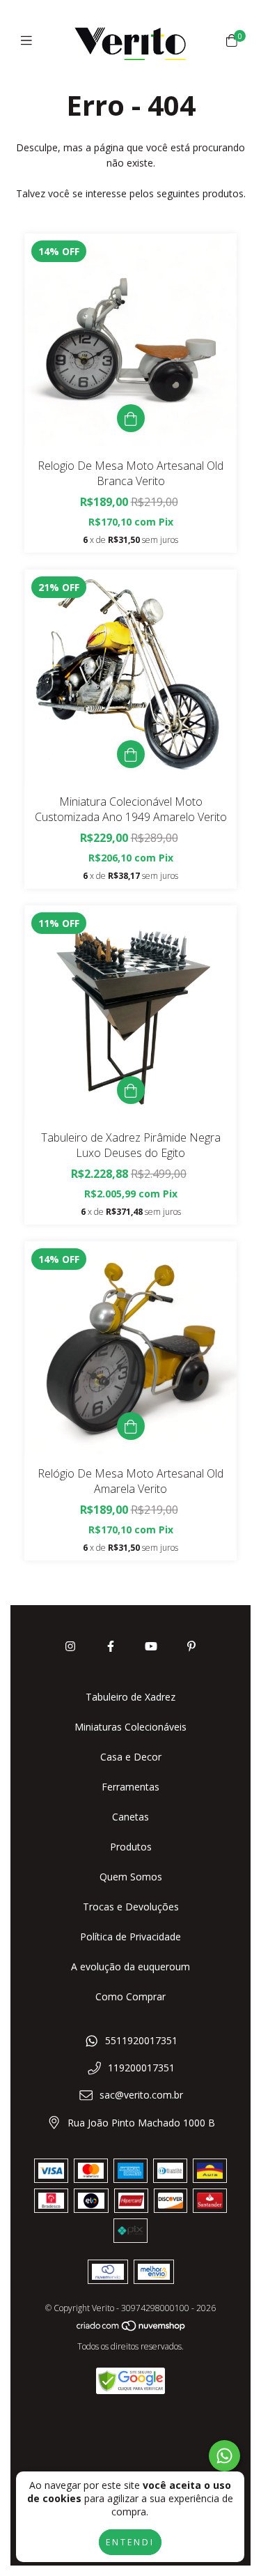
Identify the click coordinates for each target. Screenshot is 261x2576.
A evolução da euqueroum (130, 1967)
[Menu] (30, 40)
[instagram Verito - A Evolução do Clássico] (70, 1646)
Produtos (131, 1847)
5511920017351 (141, 2040)
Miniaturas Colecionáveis (130, 1727)
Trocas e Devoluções (131, 1907)
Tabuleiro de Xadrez (130, 1697)
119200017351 (141, 2068)
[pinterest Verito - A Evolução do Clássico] (191, 1646)
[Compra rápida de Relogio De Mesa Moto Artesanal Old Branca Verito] (131, 418)
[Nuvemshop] (132, 2329)
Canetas (130, 1817)
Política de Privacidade (130, 1937)
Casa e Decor (131, 1757)
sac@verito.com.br (141, 2095)
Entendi (130, 2542)
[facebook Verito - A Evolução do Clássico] (111, 1646)
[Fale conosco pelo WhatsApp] (224, 2456)
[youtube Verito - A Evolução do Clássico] (151, 1646)
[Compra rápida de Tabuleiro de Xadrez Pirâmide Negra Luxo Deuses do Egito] (131, 1090)
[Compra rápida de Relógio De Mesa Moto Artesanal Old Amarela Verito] (131, 1426)
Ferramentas (130, 1787)
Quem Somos (131, 1877)
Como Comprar (130, 1996)
